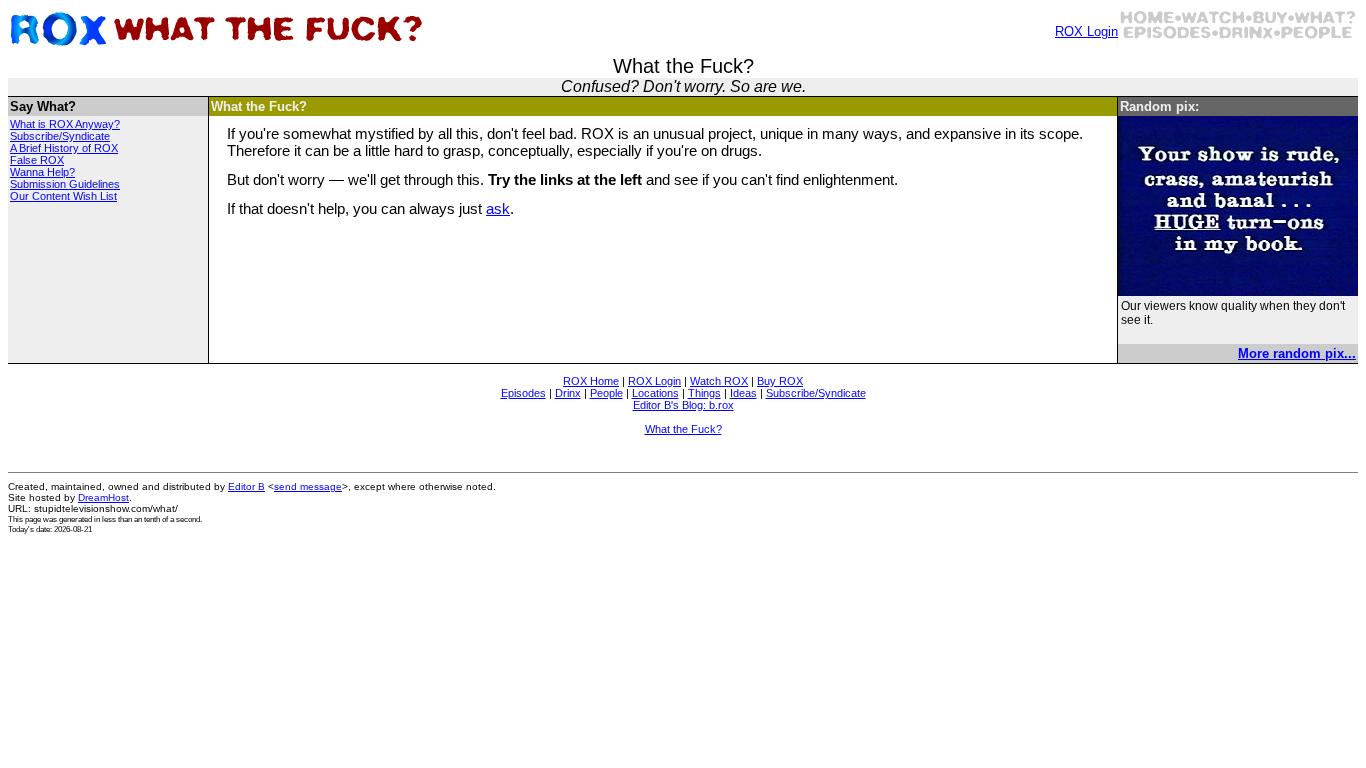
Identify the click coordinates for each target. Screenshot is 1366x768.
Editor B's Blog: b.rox (683, 405)
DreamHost (103, 497)
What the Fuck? (683, 429)
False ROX (37, 160)
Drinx (568, 393)
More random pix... (1297, 353)
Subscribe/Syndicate (60, 136)
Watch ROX (719, 381)
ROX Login (1086, 31)
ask (498, 208)
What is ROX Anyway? (65, 124)
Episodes (523, 393)
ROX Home (591, 381)
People (606, 393)
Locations (655, 393)
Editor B (246, 486)
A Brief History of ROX (64, 148)
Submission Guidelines (65, 184)
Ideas (743, 393)
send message (308, 486)
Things (704, 393)
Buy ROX (780, 381)
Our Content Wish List (63, 196)
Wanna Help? (42, 172)
